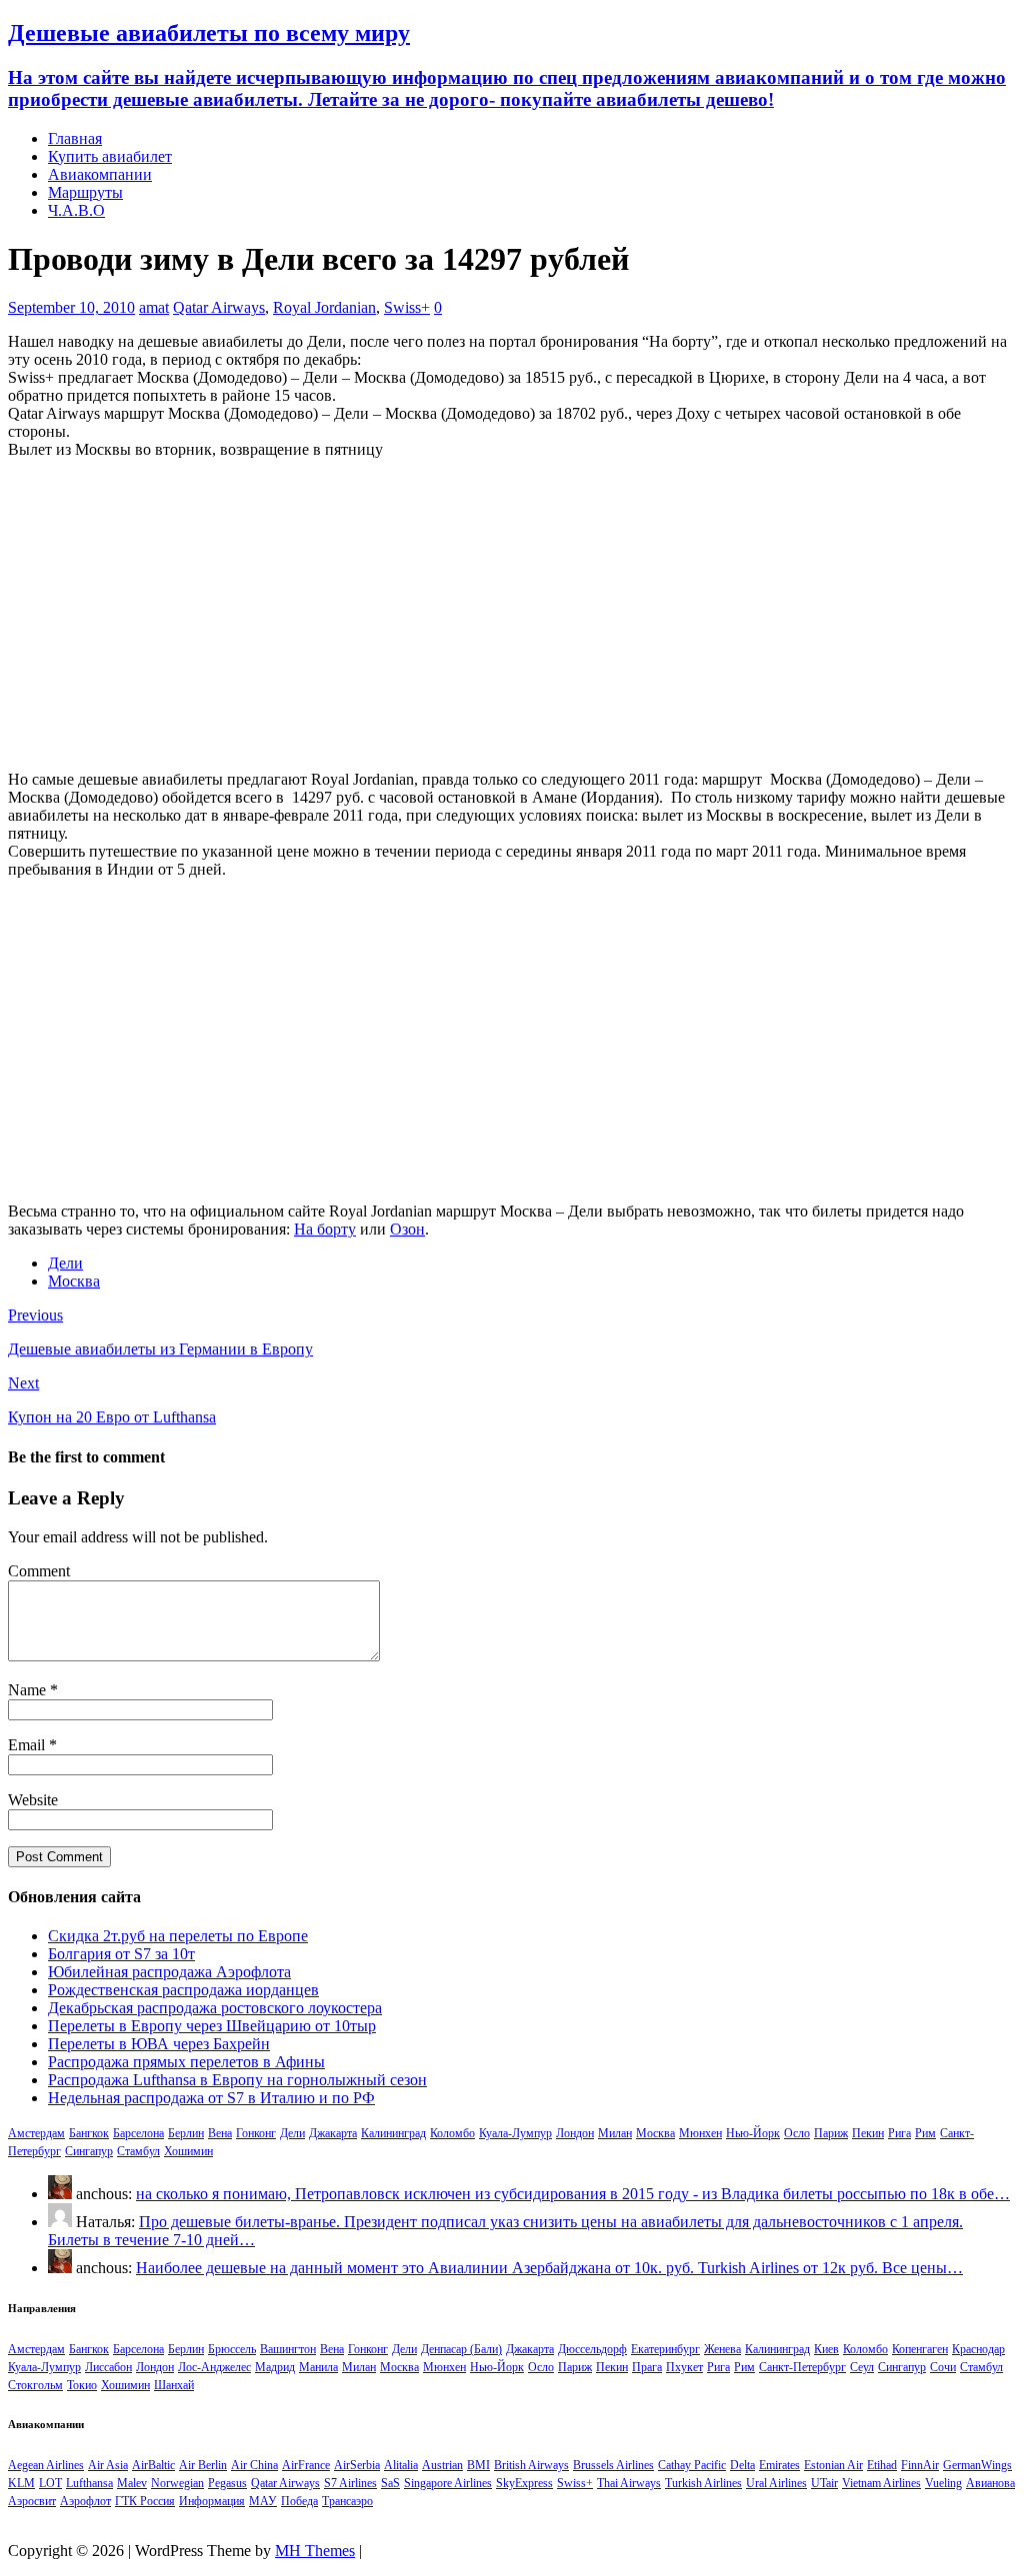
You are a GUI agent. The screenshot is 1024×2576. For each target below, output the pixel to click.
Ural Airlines (776, 2483)
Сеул (862, 2367)
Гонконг (256, 2133)
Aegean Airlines (46, 2465)
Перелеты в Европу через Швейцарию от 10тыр (212, 2026)
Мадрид (275, 2367)
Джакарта (333, 2133)
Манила (318, 2367)
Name (29, 1690)
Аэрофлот (85, 2501)
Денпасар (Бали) (461, 2349)
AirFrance (306, 2465)
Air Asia (108, 2465)
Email (28, 1745)
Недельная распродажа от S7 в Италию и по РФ (211, 2098)
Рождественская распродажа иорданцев (183, 1990)
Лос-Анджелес (214, 2367)
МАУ (263, 2501)
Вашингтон (288, 2349)
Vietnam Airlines (881, 2483)
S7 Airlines (350, 2483)
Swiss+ (407, 307)
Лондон (575, 2133)
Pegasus (227, 2483)
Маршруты (85, 192)
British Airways (531, 2465)
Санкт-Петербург (802, 2367)
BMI (478, 2465)
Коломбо (452, 2133)
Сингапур (89, 2151)
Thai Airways (629, 2483)
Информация (212, 2501)
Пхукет (684, 2367)
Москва (74, 1281)
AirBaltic (153, 2465)
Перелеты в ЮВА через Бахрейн (159, 2044)
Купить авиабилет (110, 156)
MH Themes (315, 2551)
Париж (831, 2133)
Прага (647, 2367)
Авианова (990, 2483)
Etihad (882, 2465)
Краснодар (978, 2349)
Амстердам (36, 2133)
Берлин (186, 2133)
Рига (899, 2133)
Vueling (943, 2483)
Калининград (393, 2133)
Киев (826, 2349)
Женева (722, 2349)
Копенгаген (920, 2349)
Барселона (138, 2133)
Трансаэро (347, 2501)
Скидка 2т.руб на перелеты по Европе (178, 1936)
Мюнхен (700, 2133)
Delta (742, 2465)
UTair (824, 2483)
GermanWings (977, 2465)
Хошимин (188, 2151)
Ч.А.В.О (76, 210)
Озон (407, 1229)
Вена (220, 2133)
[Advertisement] (512, 615)
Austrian (442, 2465)
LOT (50, 2483)
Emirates (779, 2465)
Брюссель (232, 2349)
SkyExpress (524, 2483)
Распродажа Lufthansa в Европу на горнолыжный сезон (237, 2080)
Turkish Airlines (703, 2483)
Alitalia (401, 2465)
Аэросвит (32, 2501)
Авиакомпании (100, 174)
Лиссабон (108, 2367)
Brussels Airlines (613, 2465)
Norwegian (177, 2483)
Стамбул (138, 2151)
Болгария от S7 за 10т (121, 1954)
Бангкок (89, 2133)
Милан (615, 2133)
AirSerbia (357, 2465)
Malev (132, 2483)
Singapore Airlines (448, 2483)
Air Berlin (203, 2465)
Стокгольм (35, 2385)
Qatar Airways (219, 307)
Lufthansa (89, 2483)
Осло (797, 2133)
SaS (390, 2483)
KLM (21, 2483)
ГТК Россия (145, 2501)
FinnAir (920, 2465)
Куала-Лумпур (515, 2133)
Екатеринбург (665, 2349)
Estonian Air (833, 2465)
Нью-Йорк (753, 2133)
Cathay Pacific (692, 2465)
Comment (39, 1571)
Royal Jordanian (324, 307)
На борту (325, 1229)
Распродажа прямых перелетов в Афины (186, 2062)
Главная (75, 138)
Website (33, 1800)
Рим (925, 2133)
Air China (254, 2465)
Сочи (943, 2367)
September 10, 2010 (71, 307)
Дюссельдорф (592, 2349)
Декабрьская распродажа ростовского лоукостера (215, 2008)
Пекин (868, 2133)
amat (154, 307)
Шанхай (174, 2385)
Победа (299, 2501)
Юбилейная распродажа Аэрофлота (169, 1972)
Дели (65, 1263)
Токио (82, 2385)
